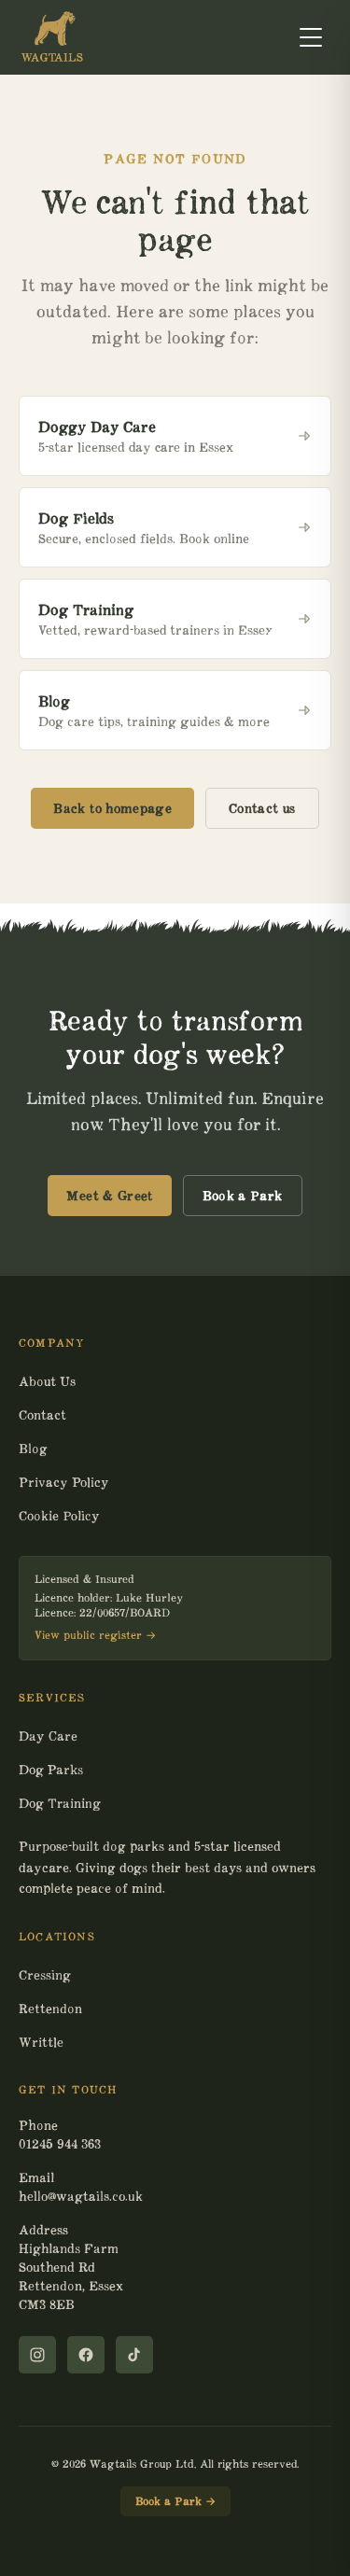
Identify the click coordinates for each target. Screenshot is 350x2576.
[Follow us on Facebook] (86, 2355)
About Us (47, 1381)
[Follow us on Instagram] (37, 2355)
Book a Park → (175, 2501)
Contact (42, 1415)
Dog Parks (51, 1770)
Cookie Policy (59, 1516)
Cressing (45, 1975)
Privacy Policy (63, 1482)
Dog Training (60, 1803)
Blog (33, 1449)
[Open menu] (311, 37)
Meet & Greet (109, 1196)
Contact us (262, 808)
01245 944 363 (60, 2144)
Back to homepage (112, 808)
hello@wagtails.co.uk (81, 2196)
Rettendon (50, 2009)
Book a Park (243, 1196)
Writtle (41, 2042)
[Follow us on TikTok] (134, 2355)
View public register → (95, 1635)
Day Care (48, 1736)
